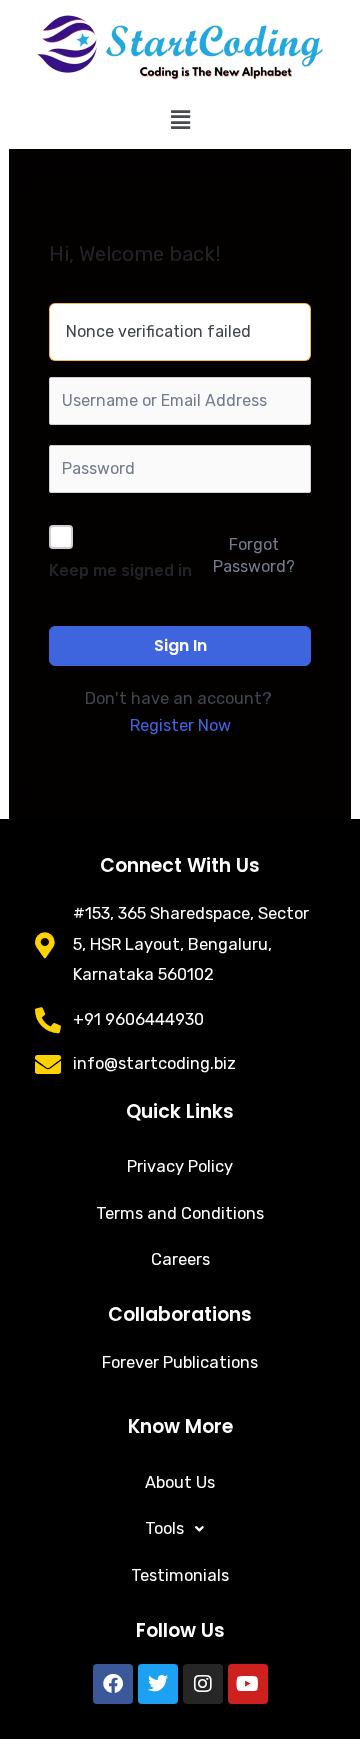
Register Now (180, 725)
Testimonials (180, 1575)
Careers (180, 1259)
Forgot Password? (254, 555)
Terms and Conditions (180, 1213)
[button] (180, 120)
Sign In (180, 645)
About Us (180, 1482)
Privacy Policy (180, 1166)
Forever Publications (180, 1362)
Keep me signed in (120, 570)
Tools (164, 1528)
